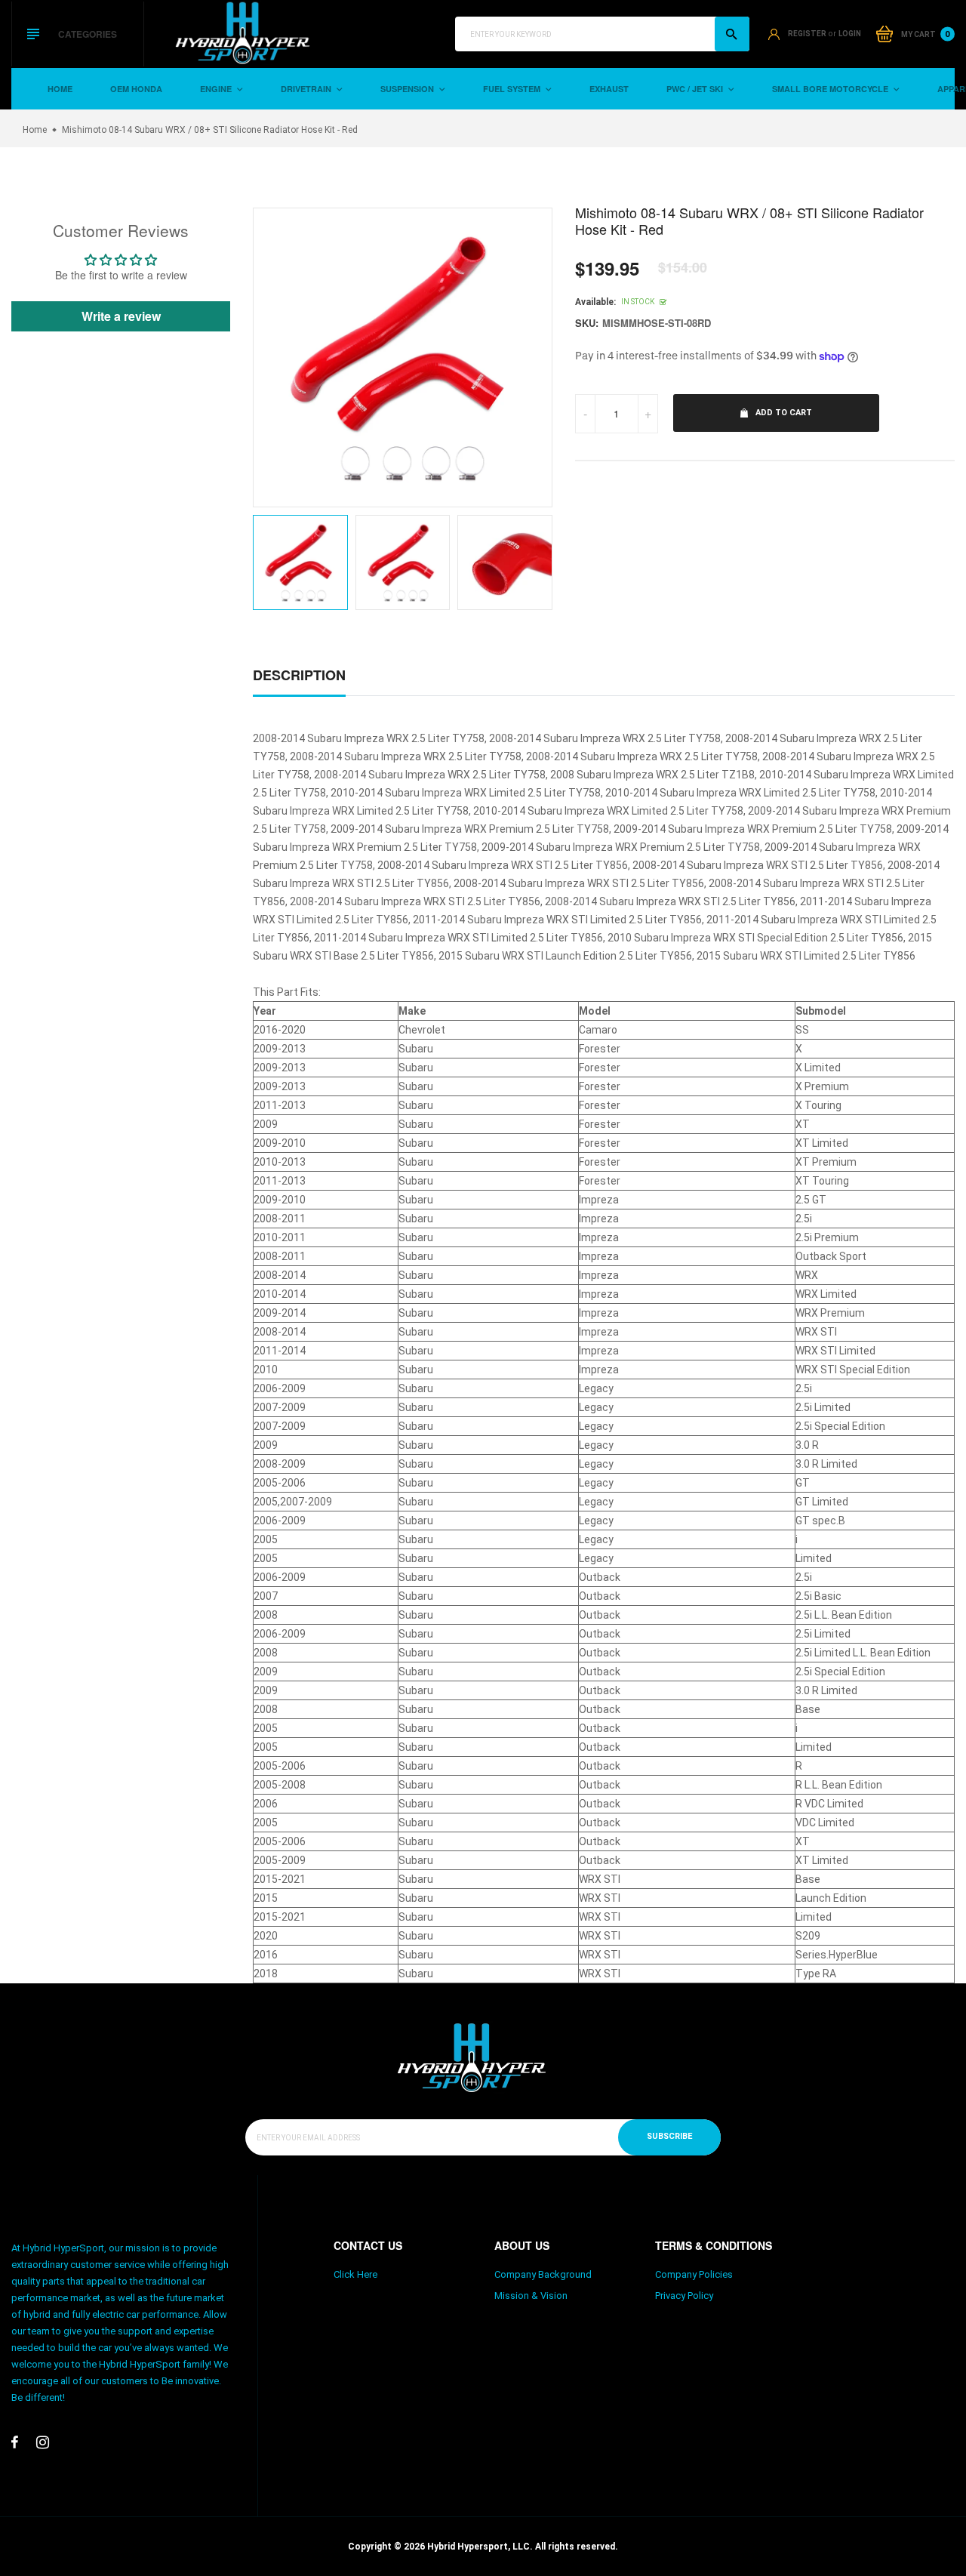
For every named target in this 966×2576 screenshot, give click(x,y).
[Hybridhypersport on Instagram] (43, 2442)
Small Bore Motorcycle (831, 89)
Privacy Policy (684, 2296)
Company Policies (694, 2274)
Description (299, 675)
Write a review (121, 316)
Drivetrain (307, 89)
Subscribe (669, 2136)
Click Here (355, 2274)
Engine (217, 89)
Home (60, 89)
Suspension (408, 89)
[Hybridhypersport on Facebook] (15, 2442)
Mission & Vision (531, 2296)
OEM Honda (136, 89)
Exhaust (609, 89)
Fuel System (513, 89)
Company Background (543, 2274)
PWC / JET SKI (696, 89)
